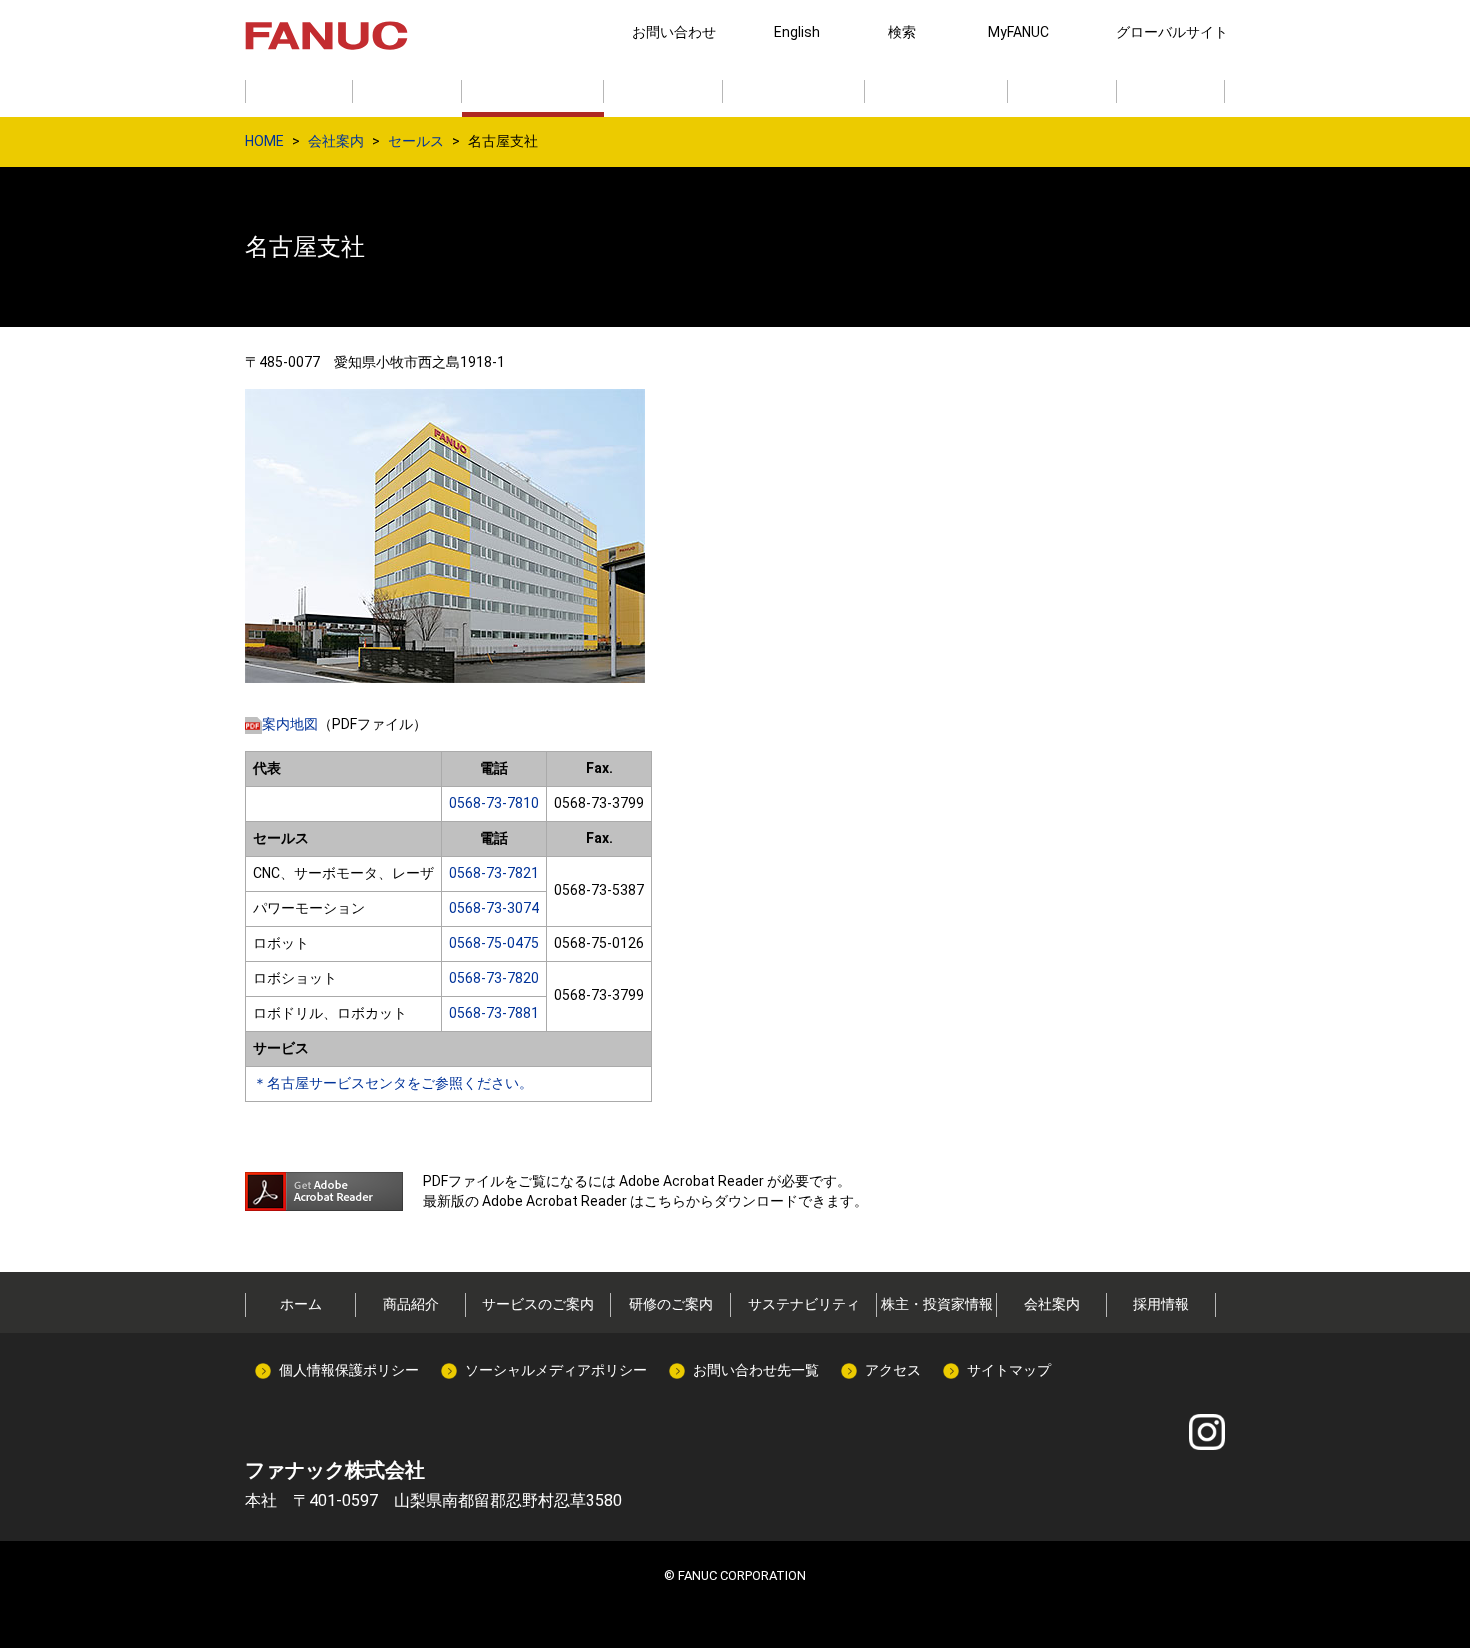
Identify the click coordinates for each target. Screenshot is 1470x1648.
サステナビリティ (804, 1304)
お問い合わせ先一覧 (756, 1370)
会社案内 (336, 141)
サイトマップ (1009, 1370)
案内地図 (290, 724)
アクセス (893, 1370)
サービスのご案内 (538, 1304)
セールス (416, 141)
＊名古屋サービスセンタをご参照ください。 (393, 1083)
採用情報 (1161, 1304)
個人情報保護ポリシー (349, 1370)
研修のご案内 (671, 1304)
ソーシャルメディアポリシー (556, 1370)
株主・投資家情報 (937, 1304)
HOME (264, 141)
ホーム (301, 1304)
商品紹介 (411, 1304)
